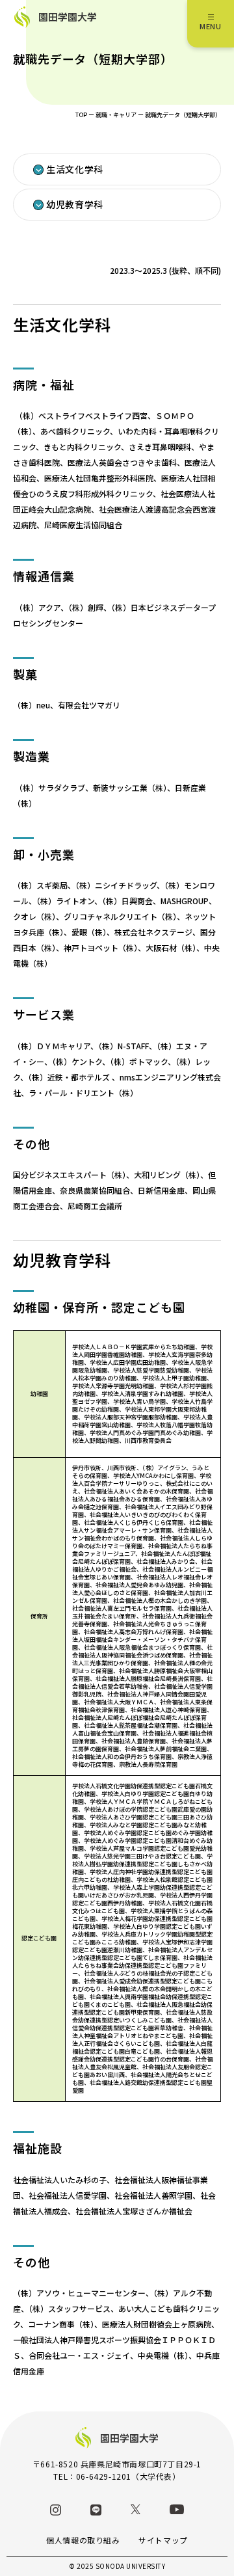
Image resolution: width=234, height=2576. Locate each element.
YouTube (177, 2509)
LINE (96, 2510)
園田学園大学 (68, 17)
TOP (81, 115)
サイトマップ (163, 2540)
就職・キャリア (116, 115)
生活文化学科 (75, 169)
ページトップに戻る (205, 2547)
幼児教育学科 (75, 204)
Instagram (56, 2510)
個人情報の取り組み (83, 2540)
